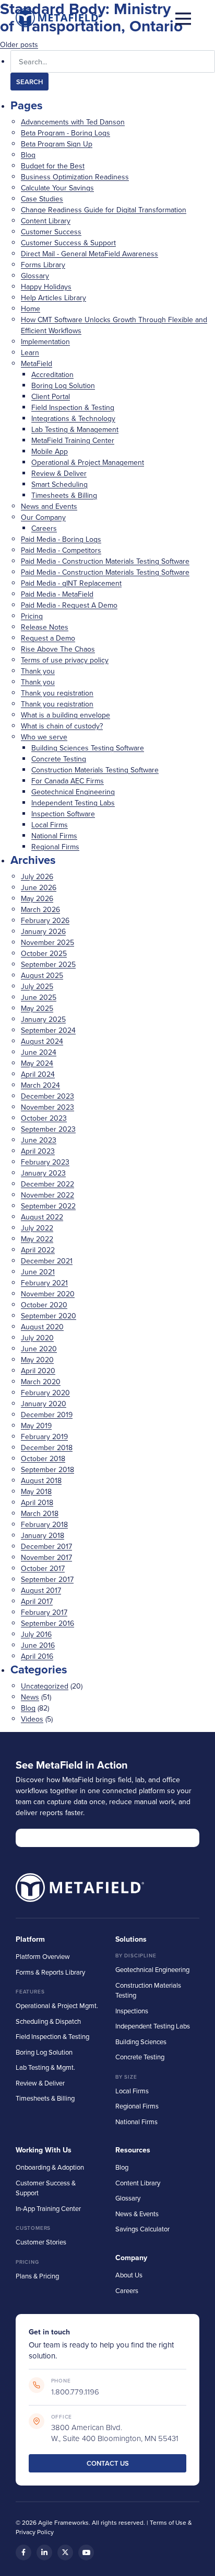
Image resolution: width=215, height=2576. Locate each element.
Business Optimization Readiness (75, 177)
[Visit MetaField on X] (65, 2552)
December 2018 (47, 1447)
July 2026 (37, 876)
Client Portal (51, 396)
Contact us (108, 2463)
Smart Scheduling (59, 484)
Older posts (19, 44)
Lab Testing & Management (75, 429)
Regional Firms (55, 847)
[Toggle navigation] (183, 18)
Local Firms (50, 825)
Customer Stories (41, 2242)
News (30, 1697)
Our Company (43, 517)
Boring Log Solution (63, 385)
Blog (28, 155)
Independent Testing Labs (73, 803)
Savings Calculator (142, 2229)
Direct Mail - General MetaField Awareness (89, 254)
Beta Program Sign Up (57, 144)
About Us (129, 2275)
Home (31, 309)
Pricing (32, 616)
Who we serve (44, 737)
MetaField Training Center (73, 440)
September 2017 (47, 1579)
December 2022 (47, 1184)
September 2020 (49, 1316)
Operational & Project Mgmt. (57, 2005)
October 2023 (44, 1118)
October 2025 (44, 953)
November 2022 (47, 1195)
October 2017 (43, 1568)
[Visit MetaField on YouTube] (86, 2552)
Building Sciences (141, 2042)
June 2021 (38, 1272)
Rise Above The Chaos (58, 649)
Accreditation (52, 374)
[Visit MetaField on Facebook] (23, 2552)
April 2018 (37, 1502)
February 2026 (45, 920)
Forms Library (43, 265)
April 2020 (38, 1371)
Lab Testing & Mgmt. (45, 2067)
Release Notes (45, 627)
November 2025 (47, 942)
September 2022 (48, 1206)
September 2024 (48, 1030)
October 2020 (44, 1305)
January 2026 (43, 931)
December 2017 (46, 1546)
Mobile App (50, 451)
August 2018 (41, 1480)
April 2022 (38, 1250)
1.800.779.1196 (75, 2392)
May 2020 (37, 1360)
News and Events (49, 506)
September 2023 (48, 1129)
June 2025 (39, 997)
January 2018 (43, 1535)
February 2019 (44, 1437)
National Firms (54, 836)
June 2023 (39, 1140)
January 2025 (43, 1019)
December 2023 (47, 1096)
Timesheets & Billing (64, 495)
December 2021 (47, 1261)
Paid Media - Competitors (61, 550)
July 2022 (37, 1228)
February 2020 (45, 1393)
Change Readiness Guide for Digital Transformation (104, 210)
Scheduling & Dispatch (48, 2021)
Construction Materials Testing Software (95, 770)
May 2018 (36, 1491)
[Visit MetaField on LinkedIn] (44, 2552)
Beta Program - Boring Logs (65, 133)
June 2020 (39, 1349)
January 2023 (43, 1173)
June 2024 (39, 1052)
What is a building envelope (65, 715)
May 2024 (37, 1063)
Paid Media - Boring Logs (61, 539)
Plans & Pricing (37, 2276)
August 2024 (42, 1041)
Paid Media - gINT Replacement (71, 583)
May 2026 (37, 898)
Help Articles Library (53, 298)
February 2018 (44, 1524)
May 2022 (37, 1239)
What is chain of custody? (62, 726)
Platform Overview (43, 1956)
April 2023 (38, 1151)
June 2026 (39, 887)
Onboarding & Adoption (50, 2167)
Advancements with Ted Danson (73, 122)
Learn (30, 352)
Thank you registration (57, 693)
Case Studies (42, 199)
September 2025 (48, 964)
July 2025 (37, 986)
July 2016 (36, 1634)
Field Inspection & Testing (73, 407)
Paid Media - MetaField (57, 594)
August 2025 (42, 975)
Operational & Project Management (88, 462)
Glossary (35, 276)
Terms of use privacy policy (65, 660)
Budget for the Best (53, 166)
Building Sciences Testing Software (88, 748)
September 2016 (47, 1623)
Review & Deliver (59, 473)
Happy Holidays (46, 287)
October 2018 (43, 1458)
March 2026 (40, 909)
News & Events (137, 2214)
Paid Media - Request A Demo (69, 605)
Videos (32, 1719)
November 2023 (47, 1107)
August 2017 (41, 1590)
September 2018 (47, 1469)
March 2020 (41, 1382)
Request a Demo (48, 638)
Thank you (38, 671)
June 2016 (38, 1645)
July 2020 (37, 1338)
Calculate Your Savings (57, 188)
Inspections (132, 2011)
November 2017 (46, 1557)
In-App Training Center (48, 2208)
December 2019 (47, 1415)
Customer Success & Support (68, 243)
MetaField (37, 363)
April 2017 (37, 1601)
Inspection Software (63, 814)
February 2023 (45, 1162)
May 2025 (37, 1008)
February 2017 (44, 1612)
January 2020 (44, 1404)
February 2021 (44, 1283)
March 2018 (40, 1513)
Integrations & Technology (73, 418)
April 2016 (37, 1656)
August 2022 (42, 1217)
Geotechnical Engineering (73, 792)
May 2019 (36, 1426)
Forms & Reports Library (50, 1972)
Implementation (45, 341)
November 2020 (48, 1294)
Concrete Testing (59, 759)
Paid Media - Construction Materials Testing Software (105, 561)
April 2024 (38, 1074)
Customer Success (51, 232)
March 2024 (40, 1085)
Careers (44, 528)
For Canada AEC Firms (68, 781)
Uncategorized (45, 1686)
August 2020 (42, 1327)
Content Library (46, 221)
